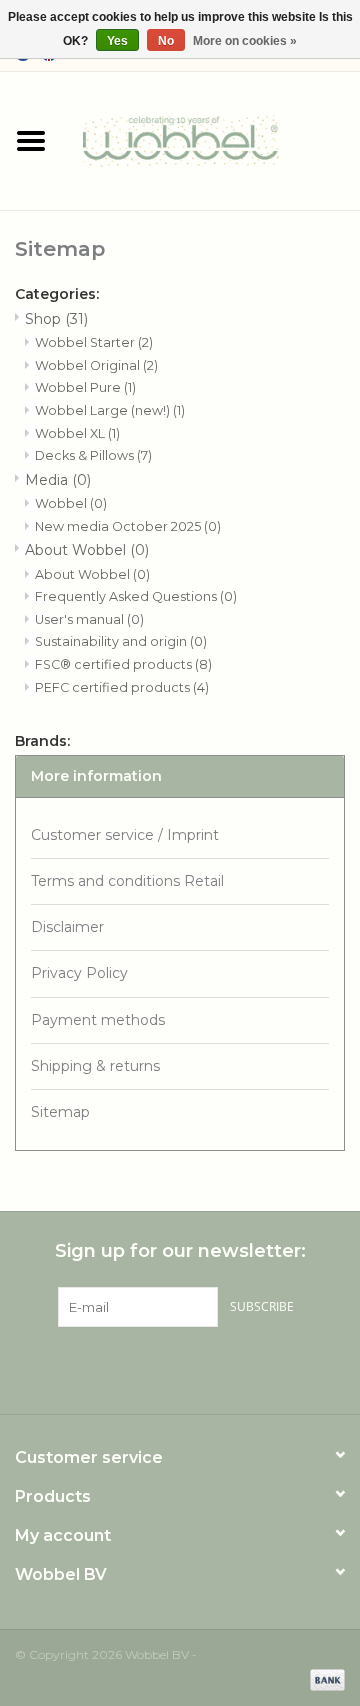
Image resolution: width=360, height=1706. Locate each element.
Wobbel (71, 503)
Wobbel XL (77, 433)
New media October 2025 (128, 526)
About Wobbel (87, 550)
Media (58, 480)
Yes (117, 41)
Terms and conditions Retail (127, 881)
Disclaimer (67, 927)
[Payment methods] (324, 1678)
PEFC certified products (122, 687)
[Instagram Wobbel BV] (252, 1368)
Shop (56, 319)
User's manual (89, 619)
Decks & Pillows (93, 455)
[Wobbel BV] (211, 139)
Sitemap (60, 1112)
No (166, 41)
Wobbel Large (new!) (110, 410)
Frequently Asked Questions (136, 596)
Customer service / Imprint (125, 835)
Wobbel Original (96, 365)
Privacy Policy (79, 973)
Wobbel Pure (85, 387)
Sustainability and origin (121, 641)
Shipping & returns (95, 1066)
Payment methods (98, 1020)
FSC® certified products (123, 664)
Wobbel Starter (94, 342)
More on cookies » (245, 41)
